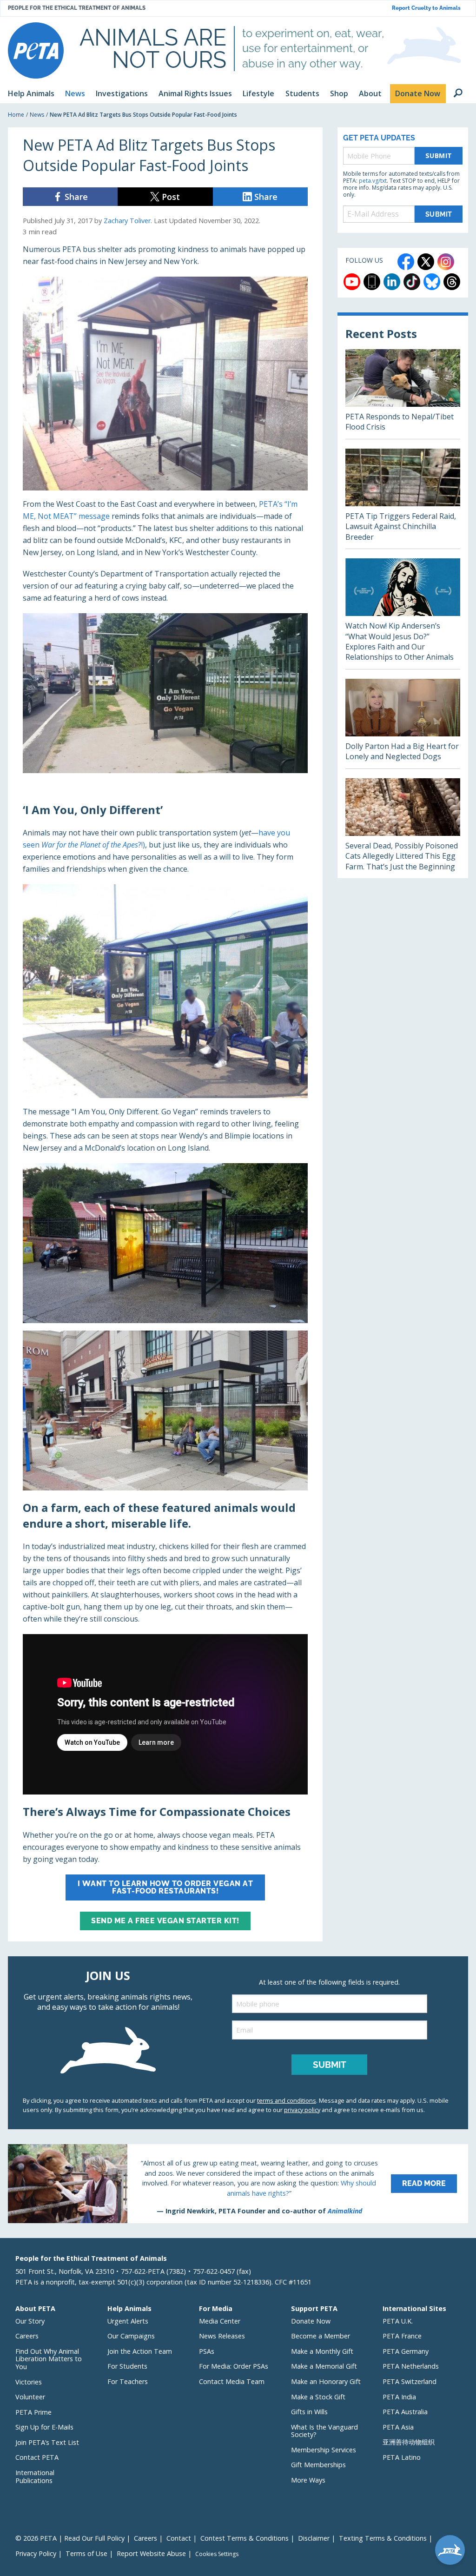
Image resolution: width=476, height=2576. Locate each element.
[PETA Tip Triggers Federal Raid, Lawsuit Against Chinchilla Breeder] (403, 499)
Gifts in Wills (309, 2412)
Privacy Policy (36, 2553)
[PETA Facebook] (406, 262)
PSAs (207, 2351)
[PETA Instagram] (446, 262)
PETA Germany (406, 2351)
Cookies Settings (217, 2554)
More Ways (308, 2480)
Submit (439, 156)
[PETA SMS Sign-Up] (372, 282)
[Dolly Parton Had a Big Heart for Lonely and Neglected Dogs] (403, 724)
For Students (127, 2366)
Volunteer (30, 2397)
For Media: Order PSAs (234, 2366)
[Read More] (238, 2184)
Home (16, 115)
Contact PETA (37, 2457)
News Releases (222, 2336)
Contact (179, 2538)
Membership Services (324, 2450)
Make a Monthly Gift (322, 2351)
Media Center (220, 2321)
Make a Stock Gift (318, 2397)
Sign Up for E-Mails (44, 2427)
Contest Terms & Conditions (245, 2538)
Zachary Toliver (127, 221)
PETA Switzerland (410, 2381)
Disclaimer (314, 2538)
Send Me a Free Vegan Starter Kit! (165, 1921)
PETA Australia (405, 2412)
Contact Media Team (232, 2381)
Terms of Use (86, 2553)
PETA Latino (402, 2457)
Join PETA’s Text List (47, 2442)
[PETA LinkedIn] (392, 282)
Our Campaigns (131, 2336)
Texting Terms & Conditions (383, 2538)
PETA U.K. (398, 2321)
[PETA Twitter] (426, 262)
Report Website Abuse (151, 2553)
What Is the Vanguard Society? (324, 2431)
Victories (29, 2382)
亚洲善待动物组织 (409, 2442)
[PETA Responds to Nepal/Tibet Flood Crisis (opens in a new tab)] (403, 394)
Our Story (30, 2321)
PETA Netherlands (411, 2366)
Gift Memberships (318, 2465)
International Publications (35, 2477)
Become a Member (321, 2336)
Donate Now (311, 2321)
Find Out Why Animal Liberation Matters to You (49, 2359)
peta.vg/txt (373, 181)
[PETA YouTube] (352, 282)
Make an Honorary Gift (326, 2381)
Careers (27, 2336)
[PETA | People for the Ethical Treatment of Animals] (36, 50)
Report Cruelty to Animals (426, 8)
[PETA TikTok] (412, 282)
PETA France (402, 2336)
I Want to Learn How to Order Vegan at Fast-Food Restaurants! (165, 1887)
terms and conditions (287, 2100)
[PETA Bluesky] (432, 282)
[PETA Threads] (452, 282)
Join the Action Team (140, 2351)
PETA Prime (33, 2412)
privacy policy (302, 2110)
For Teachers (128, 2381)
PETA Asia (398, 2427)
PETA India (399, 2397)
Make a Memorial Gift (324, 2366)
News (37, 115)
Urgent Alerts (128, 2321)
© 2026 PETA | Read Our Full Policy (70, 2538)
